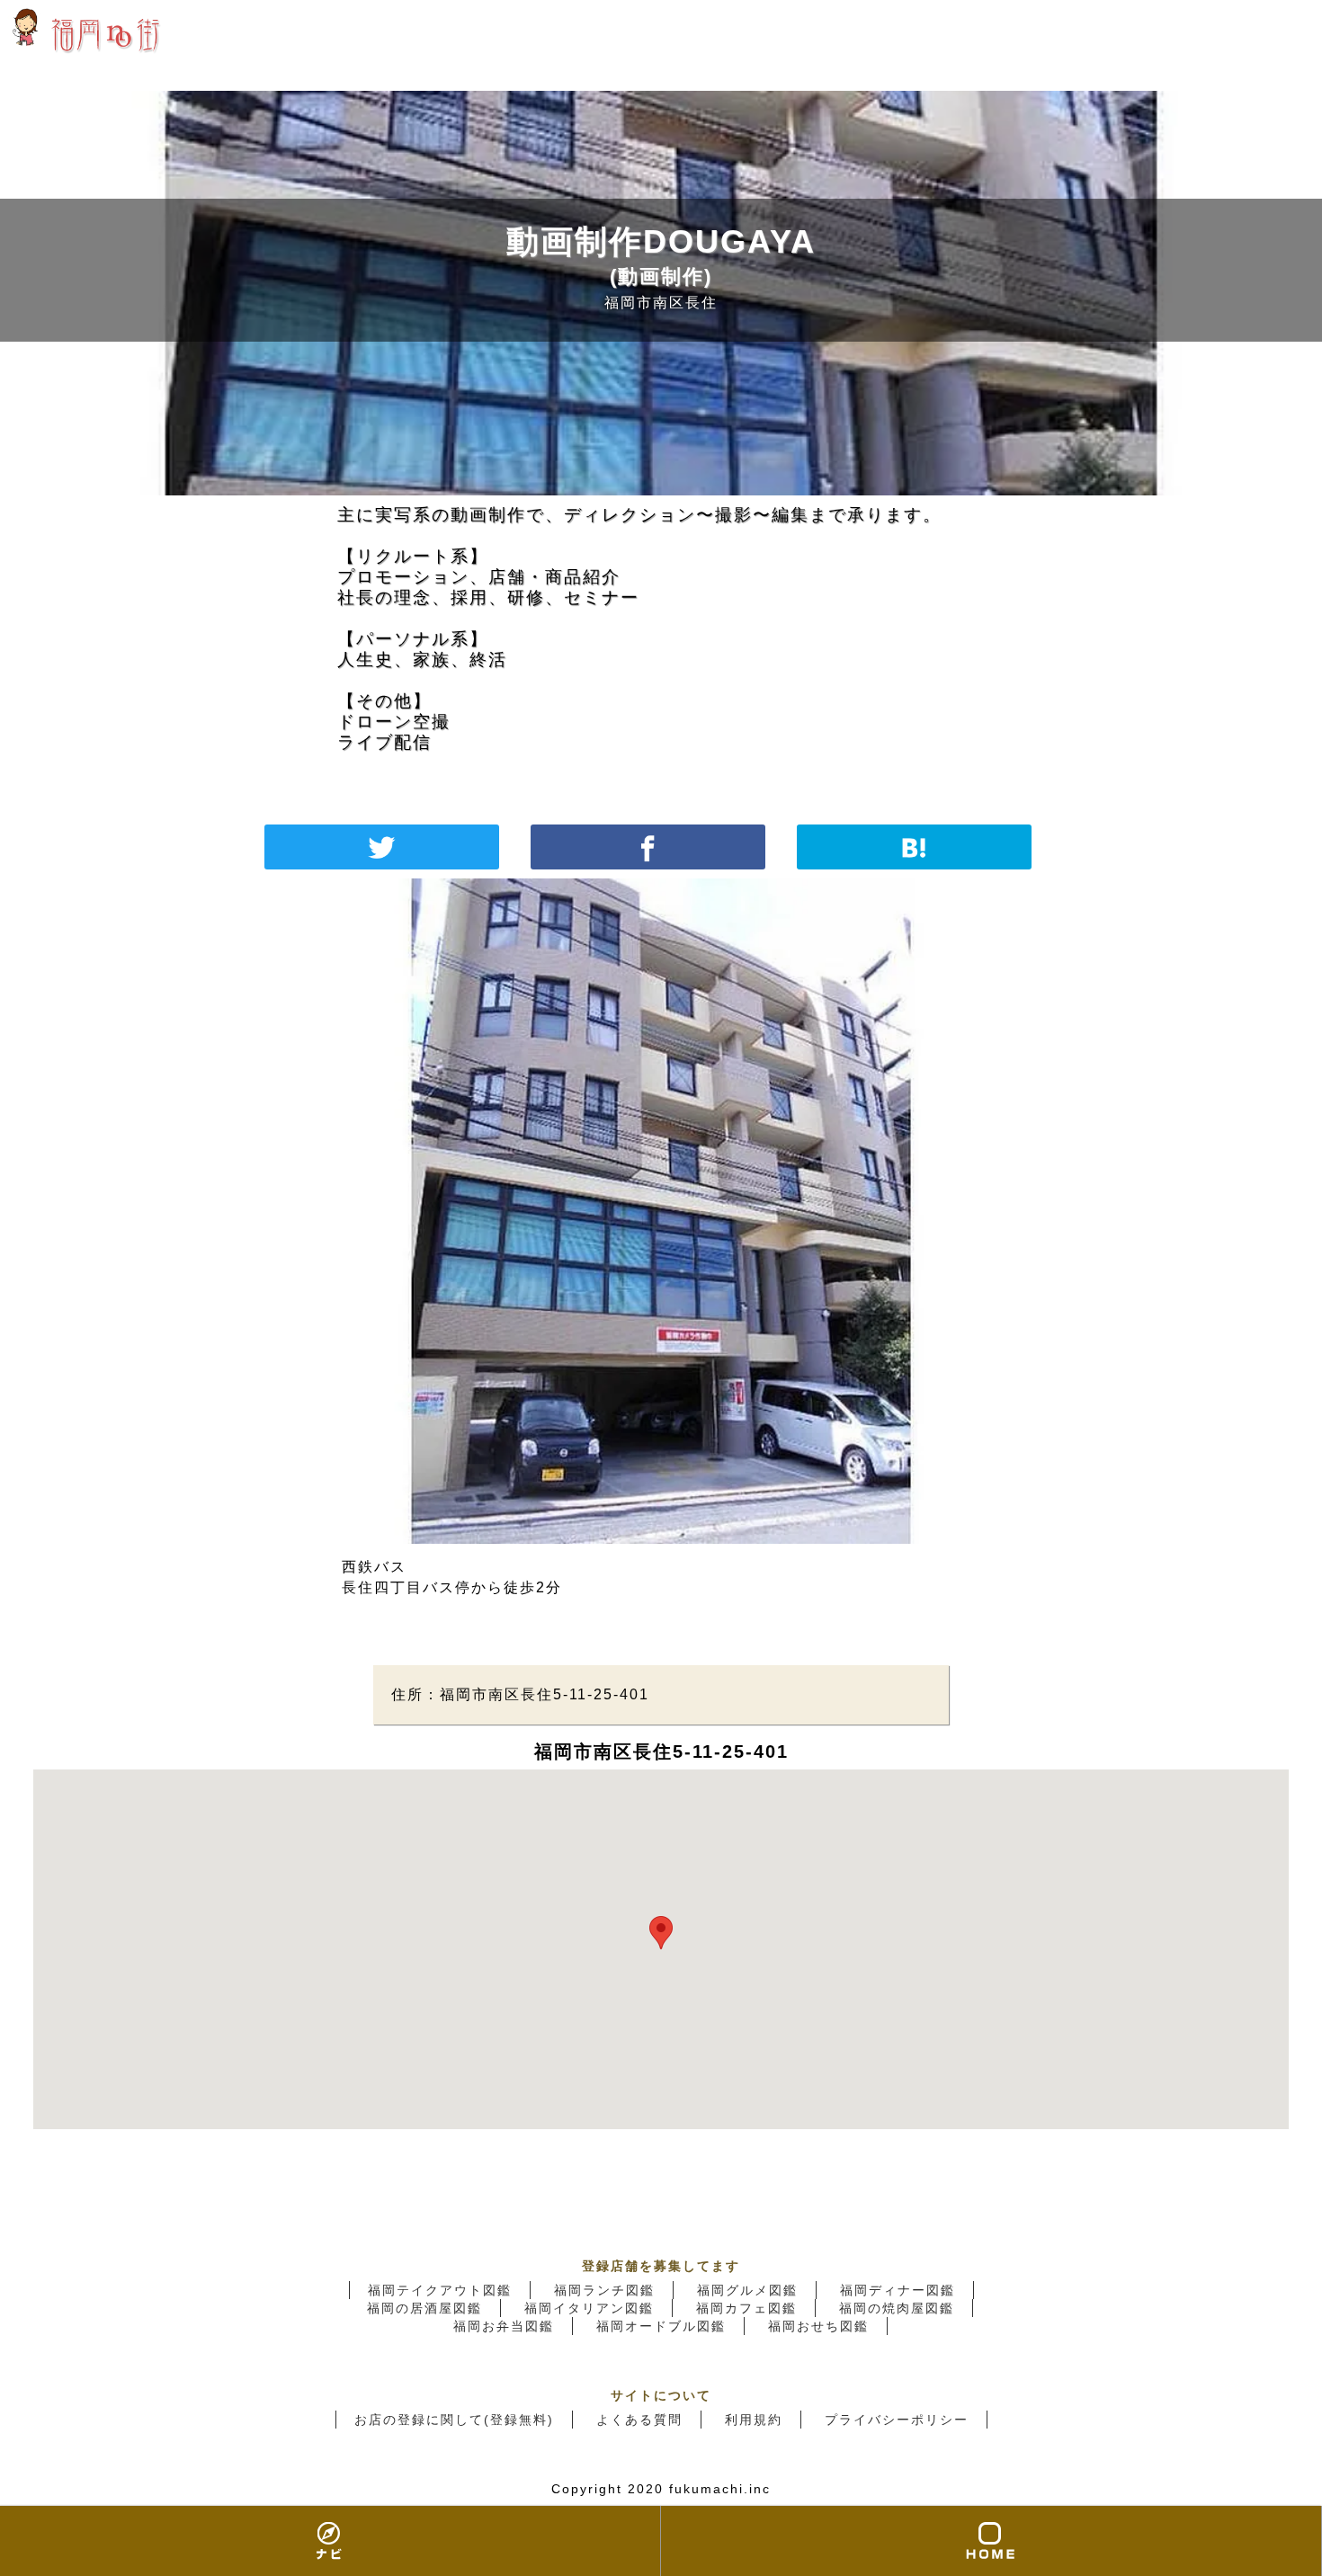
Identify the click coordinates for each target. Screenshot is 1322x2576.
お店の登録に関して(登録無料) (454, 2420)
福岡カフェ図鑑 (746, 2308)
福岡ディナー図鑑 (898, 2290)
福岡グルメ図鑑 (747, 2290)
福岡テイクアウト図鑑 (440, 2290)
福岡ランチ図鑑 (604, 2290)
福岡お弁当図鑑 (504, 2326)
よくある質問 (639, 2420)
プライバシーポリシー (897, 2420)
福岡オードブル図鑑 (661, 2326)
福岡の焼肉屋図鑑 (897, 2308)
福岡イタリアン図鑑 (589, 2308)
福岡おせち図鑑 (818, 2326)
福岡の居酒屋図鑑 (424, 2308)
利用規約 (754, 2420)
